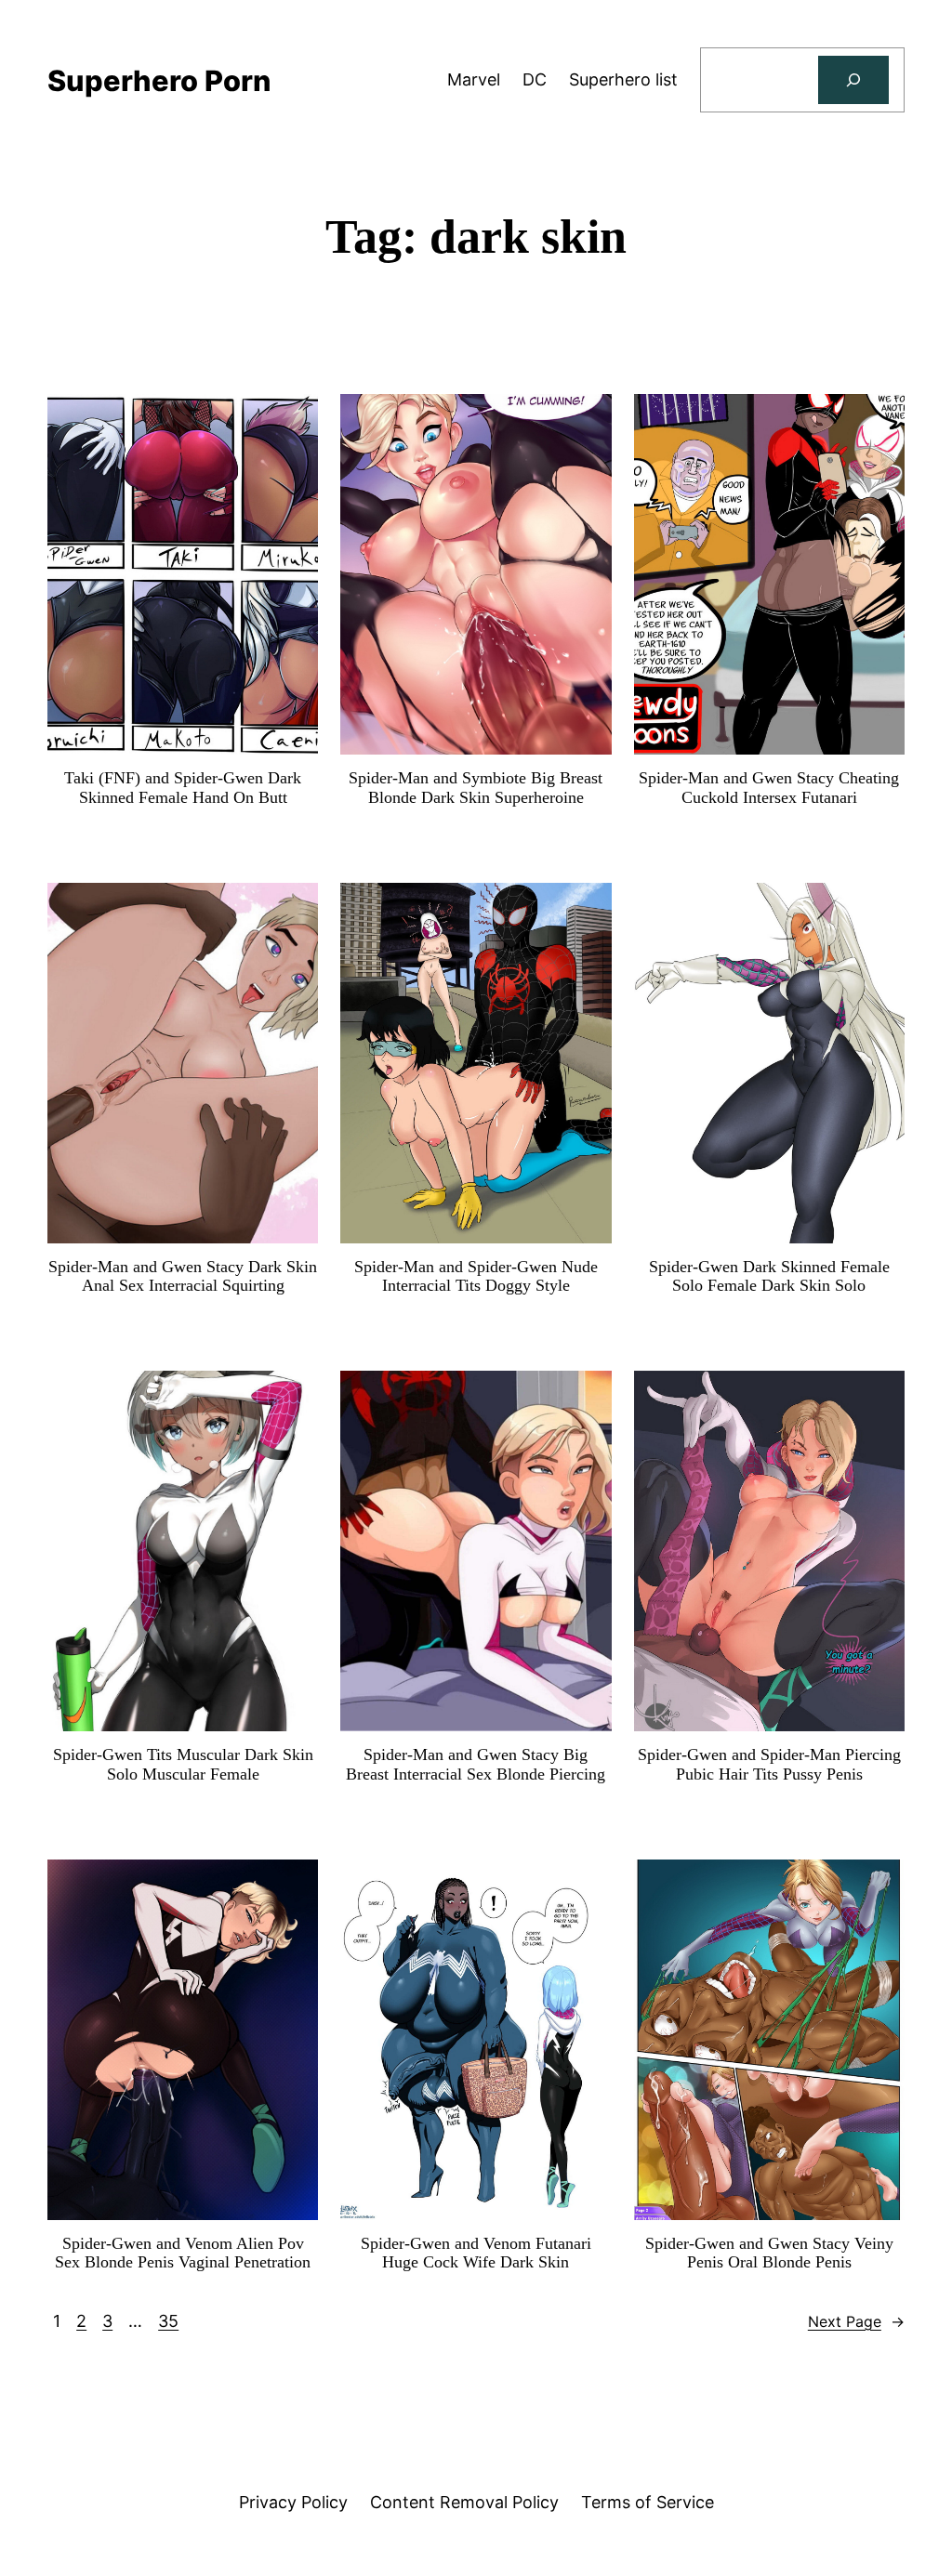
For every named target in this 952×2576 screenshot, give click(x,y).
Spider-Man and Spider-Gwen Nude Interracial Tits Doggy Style (476, 1276)
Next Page (856, 2321)
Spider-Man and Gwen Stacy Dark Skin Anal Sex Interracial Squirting (183, 1276)
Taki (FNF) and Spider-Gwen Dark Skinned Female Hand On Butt (183, 788)
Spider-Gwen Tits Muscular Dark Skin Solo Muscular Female (183, 1764)
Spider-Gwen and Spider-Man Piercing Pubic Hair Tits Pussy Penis (769, 1764)
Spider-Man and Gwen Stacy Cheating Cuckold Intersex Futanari (769, 788)
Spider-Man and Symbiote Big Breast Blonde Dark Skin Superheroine (476, 788)
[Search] (853, 80)
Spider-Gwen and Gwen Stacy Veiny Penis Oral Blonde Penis (769, 2253)
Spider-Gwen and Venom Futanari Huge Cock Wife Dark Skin (476, 2253)
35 (168, 2321)
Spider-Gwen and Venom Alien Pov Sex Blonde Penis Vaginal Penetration (183, 2253)
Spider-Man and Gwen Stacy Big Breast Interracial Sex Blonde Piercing (476, 1764)
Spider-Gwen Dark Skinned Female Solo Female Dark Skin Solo (769, 1276)
